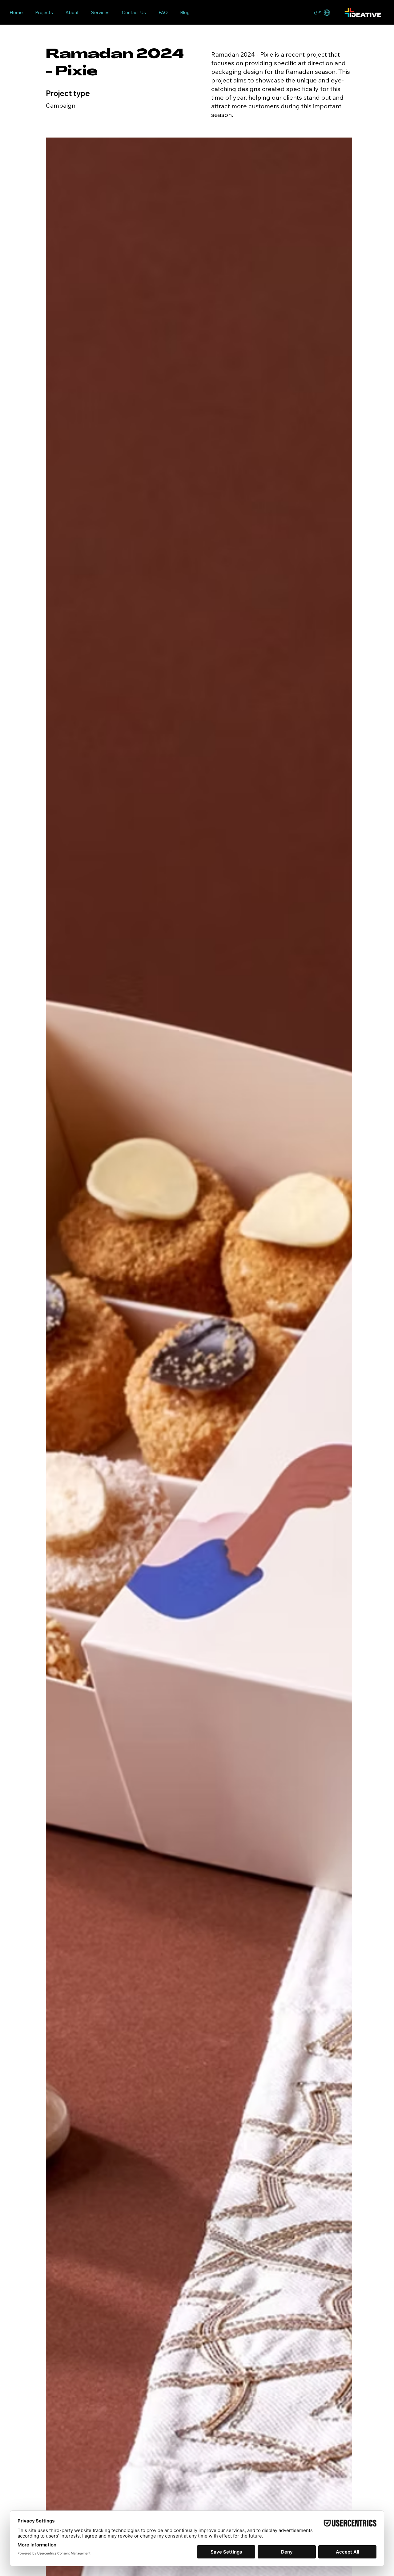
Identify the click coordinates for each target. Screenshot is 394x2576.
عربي (318, 12)
